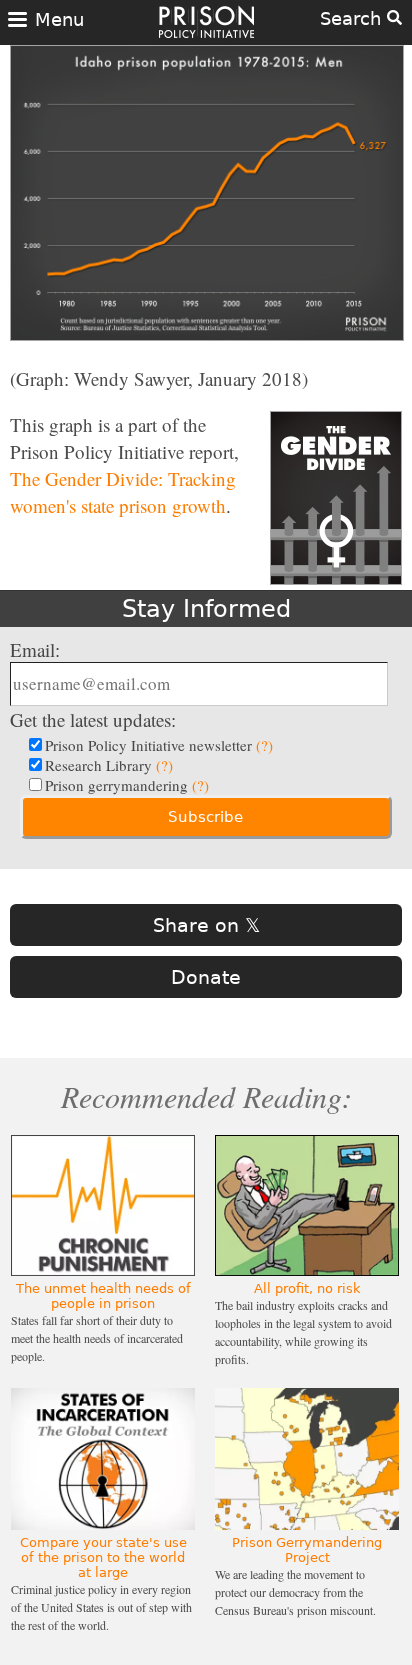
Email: (35, 649)
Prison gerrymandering (127, 785)
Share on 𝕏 (206, 925)
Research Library (109, 765)
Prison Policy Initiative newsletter (159, 745)
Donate (206, 977)
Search (353, 18)
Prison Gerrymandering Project (307, 1550)
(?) (264, 745)
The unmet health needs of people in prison (103, 1296)
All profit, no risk (307, 1288)
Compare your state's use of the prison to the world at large (103, 1557)
